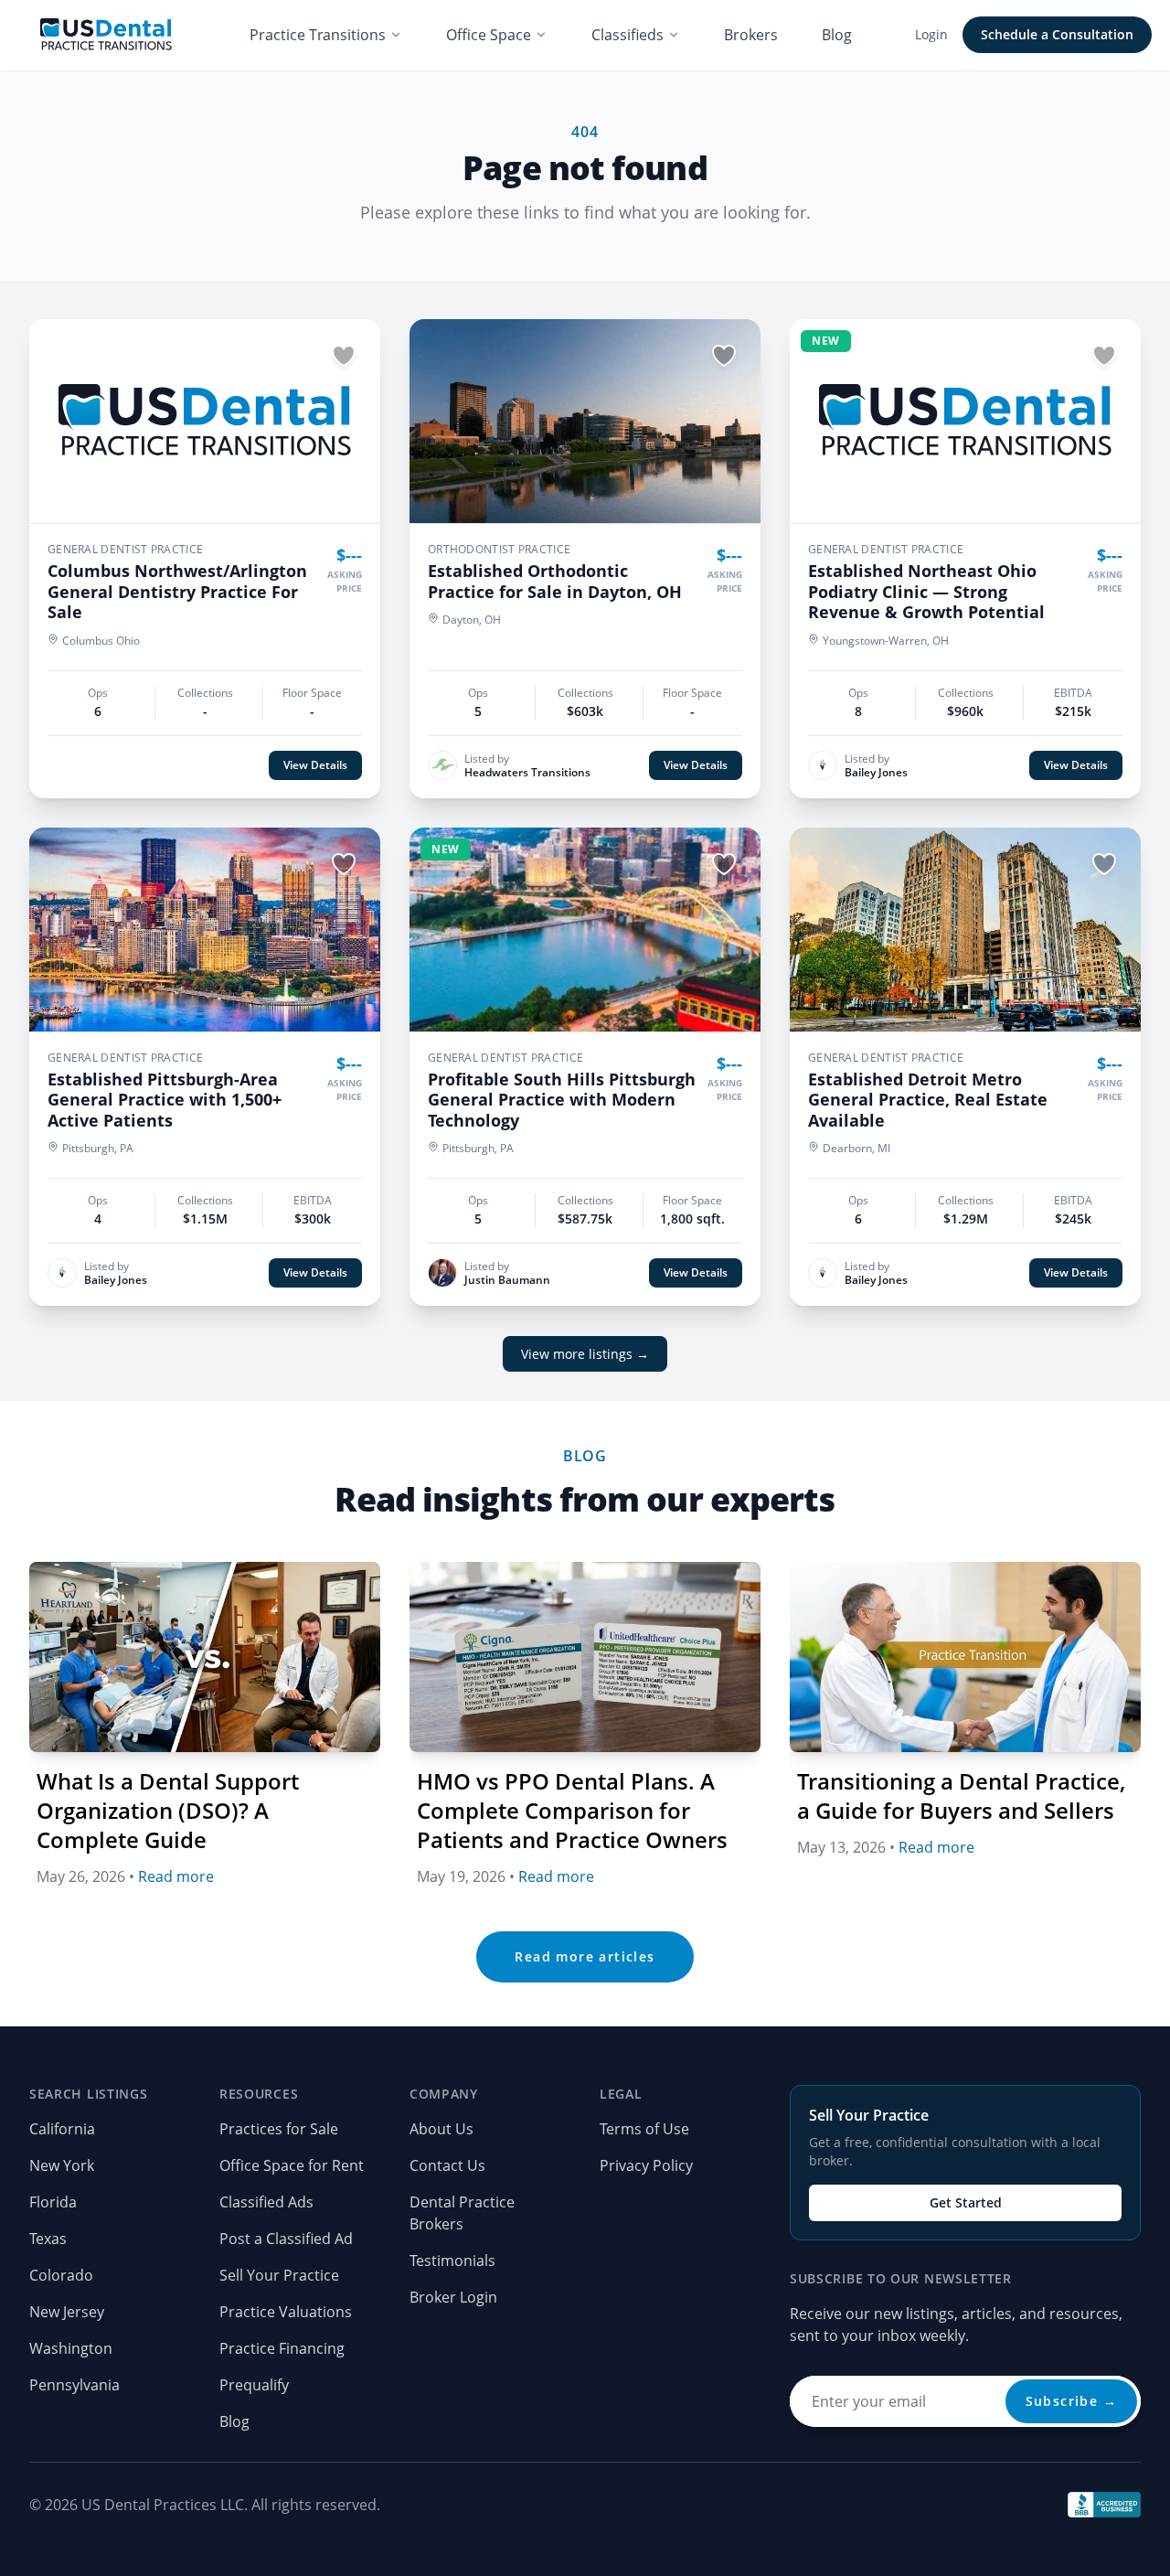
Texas (48, 2239)
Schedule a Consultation (1057, 34)
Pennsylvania (74, 2385)
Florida (53, 2202)
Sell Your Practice (279, 2275)
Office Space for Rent (292, 2165)
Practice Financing (282, 2348)
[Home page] (106, 35)
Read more (176, 1876)
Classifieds (628, 35)
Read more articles (585, 1956)
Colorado (61, 2275)
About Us (441, 2129)
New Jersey (67, 2312)
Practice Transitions (318, 35)
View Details (315, 765)
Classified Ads (266, 2202)
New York (62, 2165)
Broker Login (453, 2297)
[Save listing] (344, 356)
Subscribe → (1071, 2401)
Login (931, 34)
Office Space (489, 35)
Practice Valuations (286, 2312)
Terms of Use (644, 2129)
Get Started (966, 2202)
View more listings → (585, 1354)
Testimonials (452, 2261)
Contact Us (447, 2165)
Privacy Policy (646, 2165)
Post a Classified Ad (286, 2239)
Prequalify (254, 2385)
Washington (71, 2348)
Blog (837, 35)
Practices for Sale (279, 2129)
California (62, 2129)
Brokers (751, 35)
